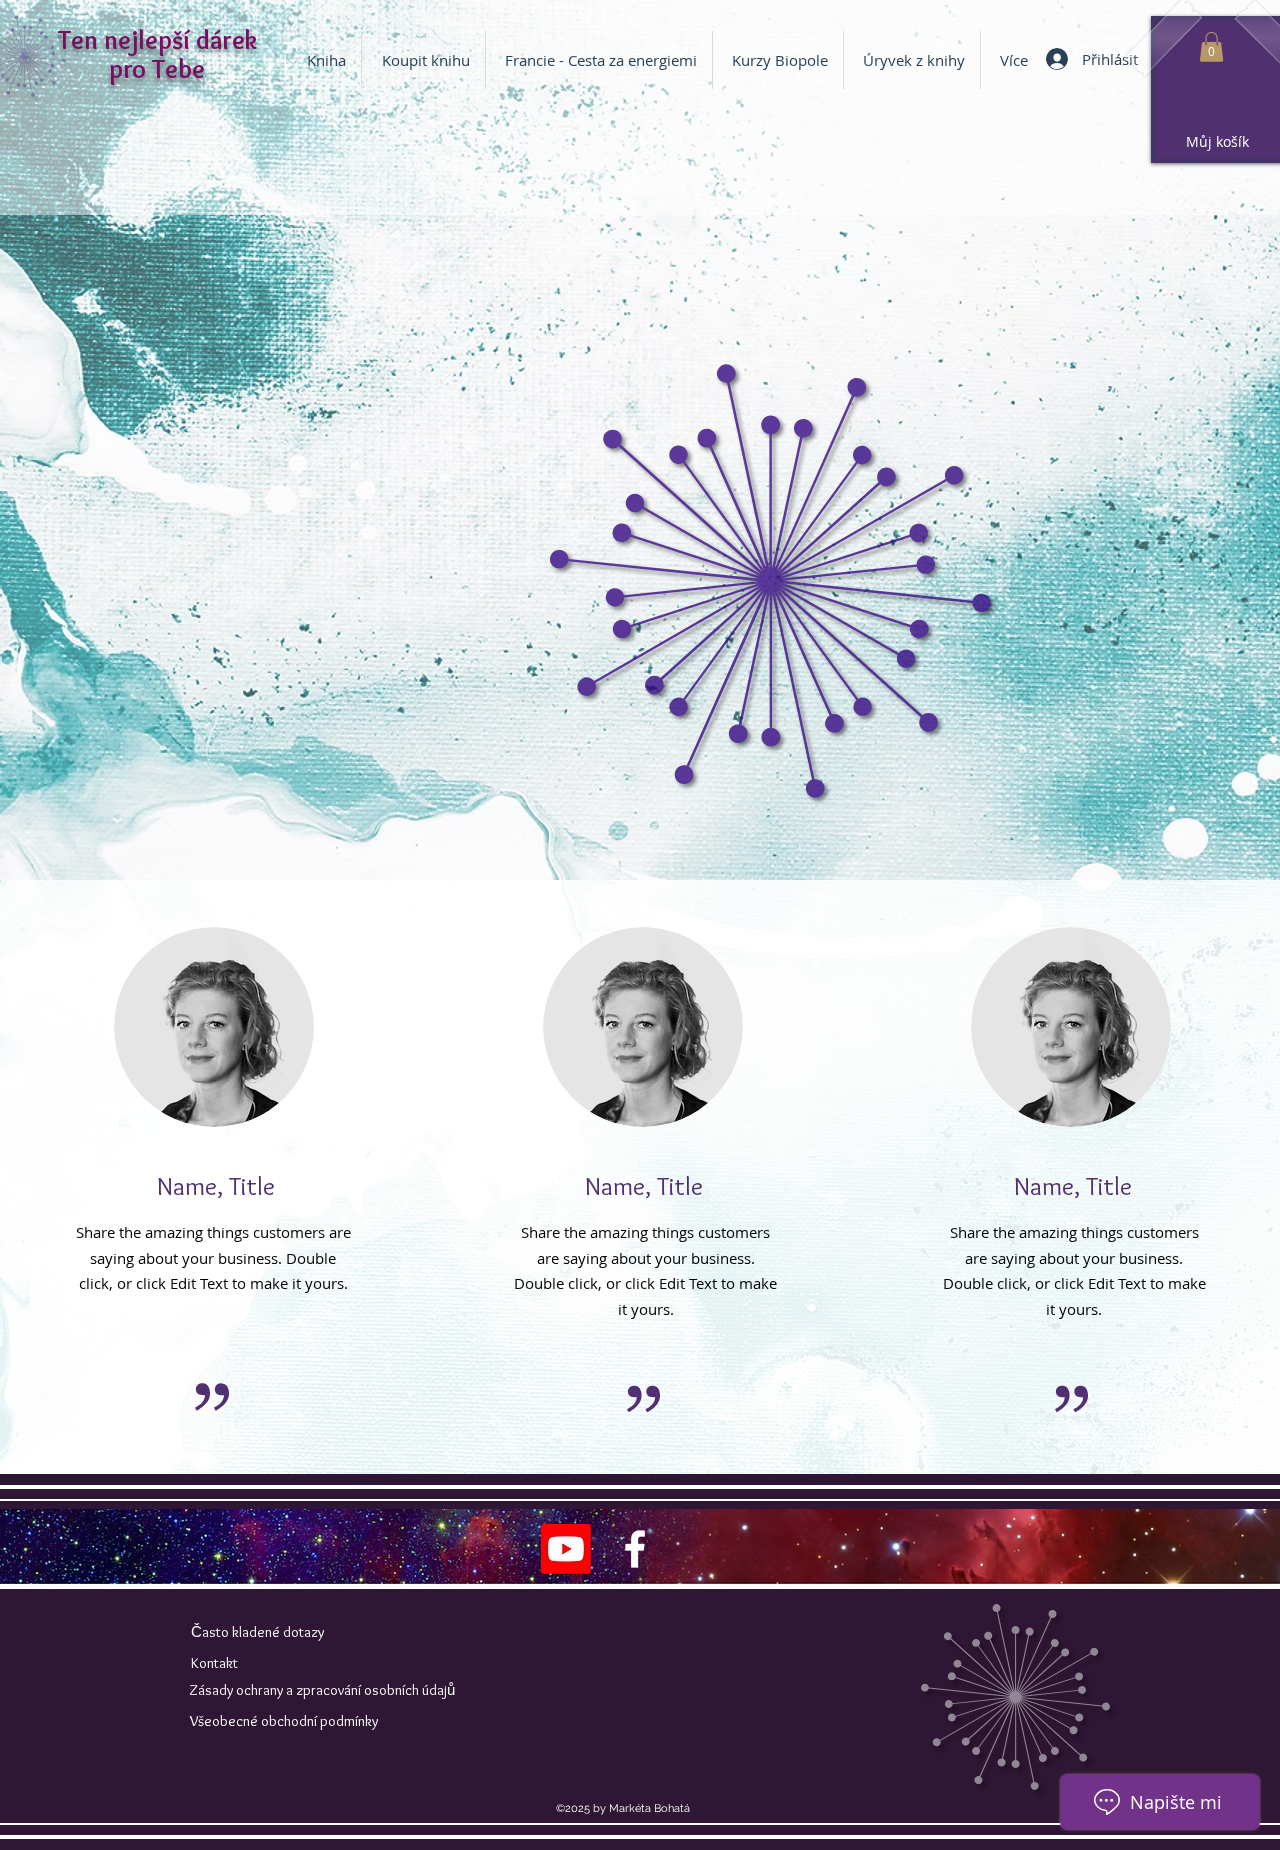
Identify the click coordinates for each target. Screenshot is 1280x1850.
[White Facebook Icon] (635, 1549)
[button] (778, 60)
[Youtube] (566, 1549)
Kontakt (214, 1663)
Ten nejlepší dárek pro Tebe (157, 54)
